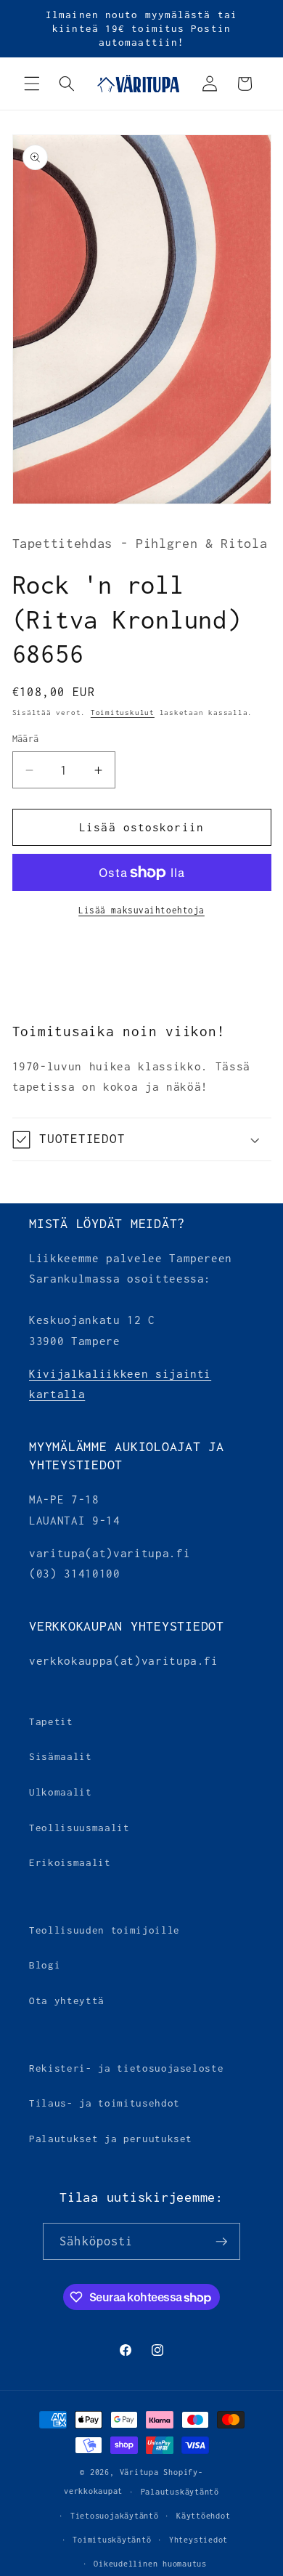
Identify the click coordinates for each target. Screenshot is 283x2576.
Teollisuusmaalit (79, 1828)
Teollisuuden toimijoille (104, 1930)
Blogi (45, 1965)
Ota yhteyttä (67, 2000)
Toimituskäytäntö (112, 2540)
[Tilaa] (221, 2242)
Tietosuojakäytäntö (115, 2516)
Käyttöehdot (203, 2516)
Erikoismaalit (70, 1862)
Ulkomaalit (61, 1792)
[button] (32, 84)
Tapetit (51, 1721)
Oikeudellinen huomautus (150, 2564)
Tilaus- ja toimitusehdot (104, 2103)
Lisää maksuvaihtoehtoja (141, 911)
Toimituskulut (123, 712)
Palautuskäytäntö (180, 2492)
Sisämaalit (61, 1756)
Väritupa (139, 2472)
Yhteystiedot (198, 2540)
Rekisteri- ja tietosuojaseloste (126, 2068)
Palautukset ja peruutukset (111, 2139)
